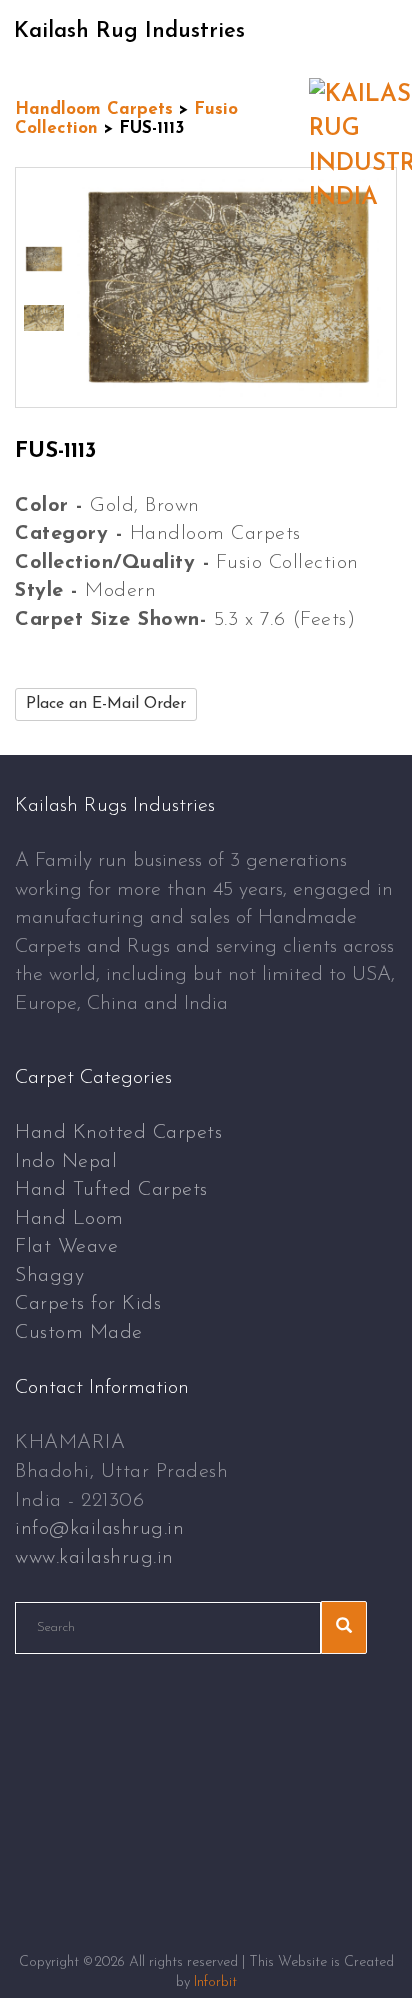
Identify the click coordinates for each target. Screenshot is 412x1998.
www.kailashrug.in (94, 1558)
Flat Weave (66, 1247)
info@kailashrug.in (99, 1529)
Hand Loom (69, 1219)
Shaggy (49, 1276)
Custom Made (79, 1333)
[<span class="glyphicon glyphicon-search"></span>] (344, 1627)
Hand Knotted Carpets (118, 1133)
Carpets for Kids (88, 1304)
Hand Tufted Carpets (111, 1190)
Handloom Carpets (94, 109)
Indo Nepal (66, 1162)
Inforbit (215, 1982)
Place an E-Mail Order (106, 704)
